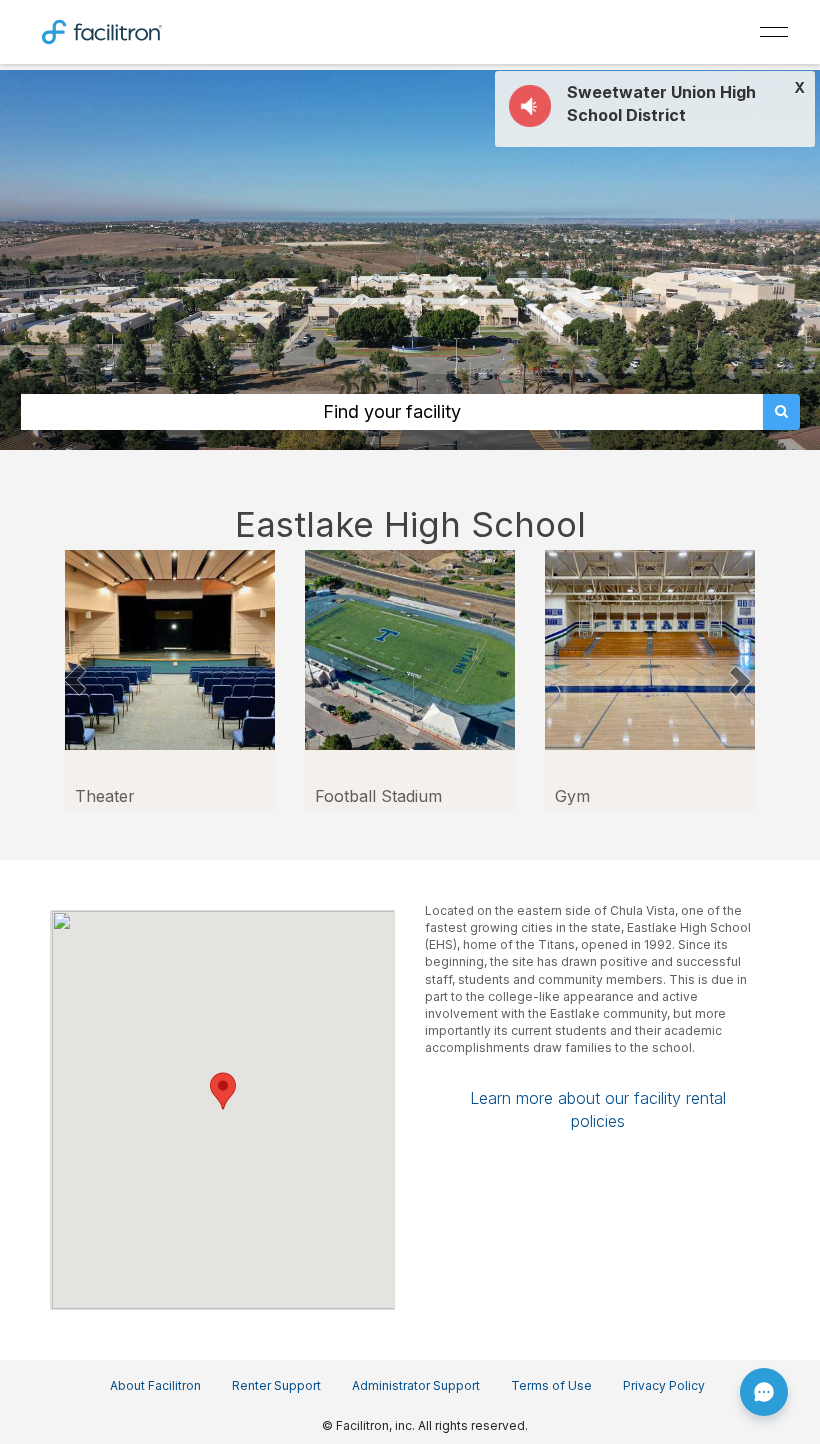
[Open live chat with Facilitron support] (764, 1392)
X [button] (799, 88)
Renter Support (276, 1385)
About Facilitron (155, 1385)
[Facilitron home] (102, 30)
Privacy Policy (664, 1385)
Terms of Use (551, 1385)
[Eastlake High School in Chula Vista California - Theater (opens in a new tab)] (170, 648)
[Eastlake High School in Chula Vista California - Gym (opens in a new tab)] (650, 648)
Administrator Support (416, 1385)
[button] (75, 680)
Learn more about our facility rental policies (598, 1109)
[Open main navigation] (774, 32)
